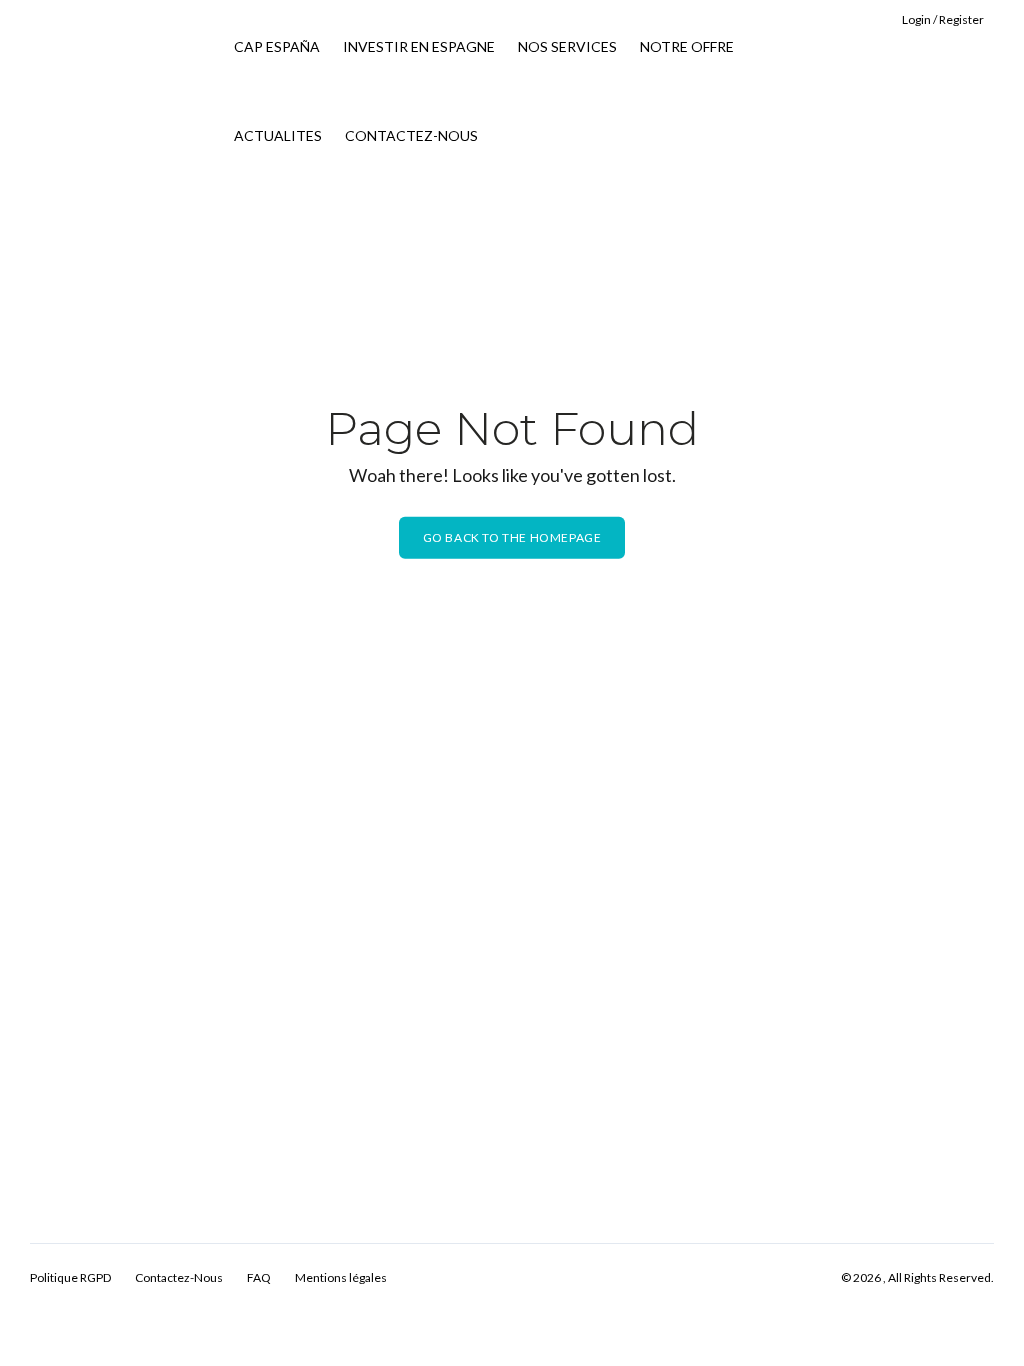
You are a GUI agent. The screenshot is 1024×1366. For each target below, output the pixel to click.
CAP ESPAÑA (277, 46)
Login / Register (943, 19)
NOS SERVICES (567, 46)
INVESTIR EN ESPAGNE (419, 46)
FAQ (259, 1277)
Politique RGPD (70, 1277)
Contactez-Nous (179, 1277)
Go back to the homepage (512, 537)
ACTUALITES (278, 135)
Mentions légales (341, 1277)
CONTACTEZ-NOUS (411, 135)
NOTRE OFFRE (687, 46)
